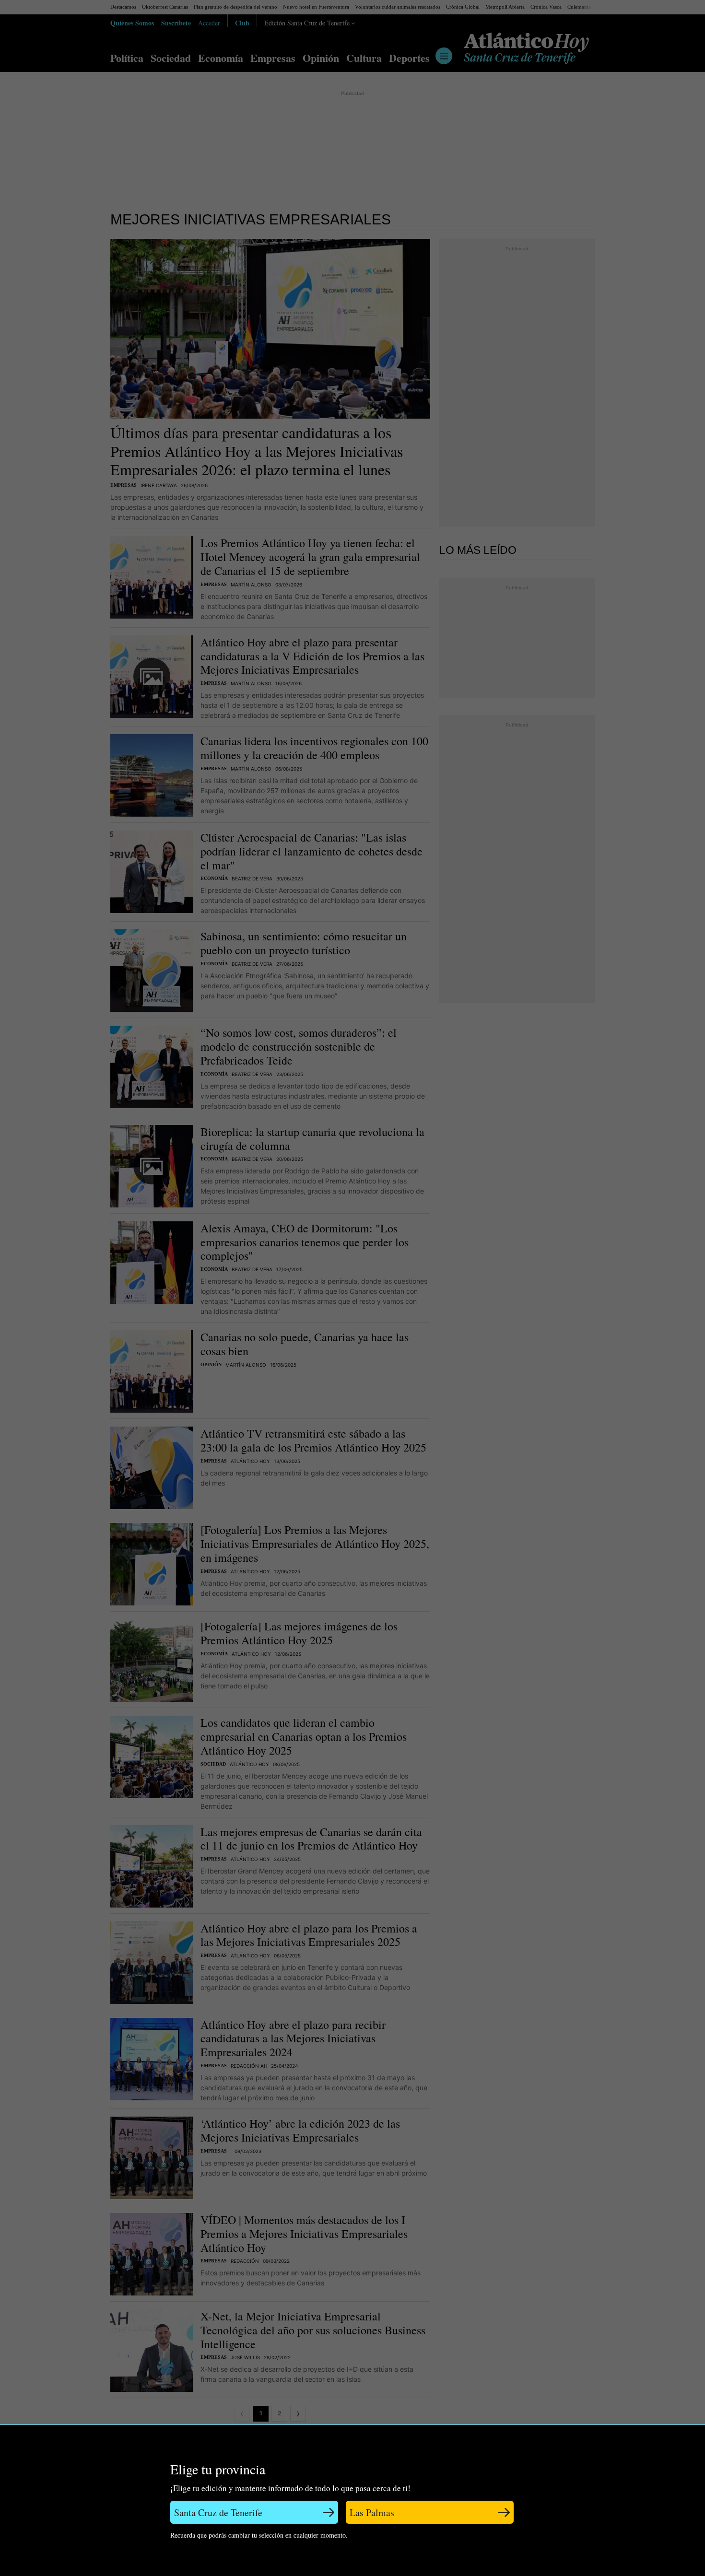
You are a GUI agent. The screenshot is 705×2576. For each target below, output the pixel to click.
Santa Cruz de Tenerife (218, 2512)
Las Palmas (372, 2512)
